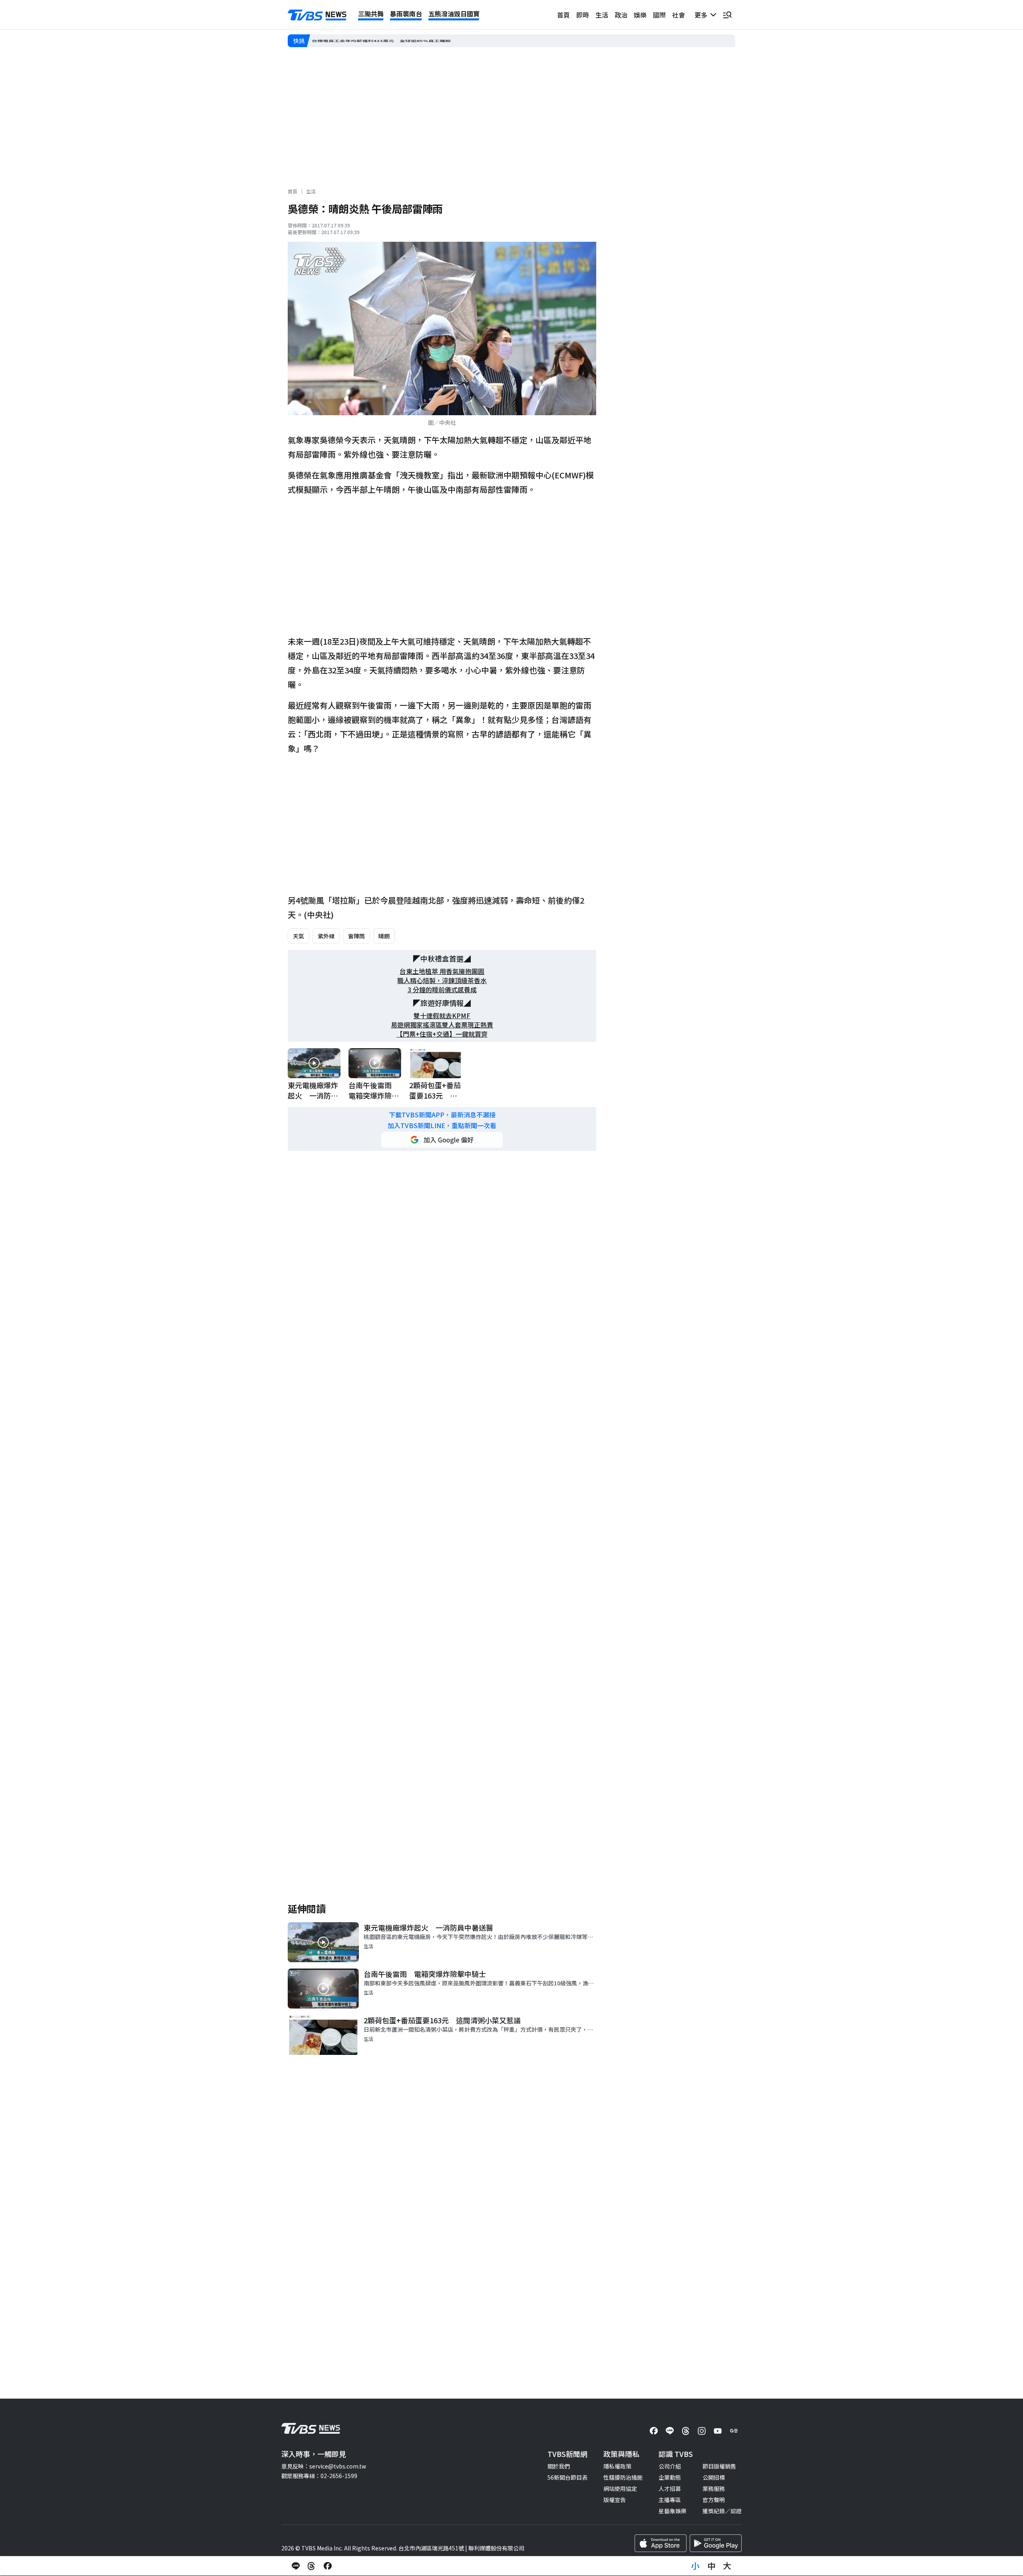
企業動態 (670, 2477)
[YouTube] (718, 2431)
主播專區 (670, 2500)
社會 (679, 15)
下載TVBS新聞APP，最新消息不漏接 (442, 1115)
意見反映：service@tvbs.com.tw (324, 2466)
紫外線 (326, 936)
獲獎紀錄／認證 (722, 2511)
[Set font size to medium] (711, 2566)
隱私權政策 (617, 2466)
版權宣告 (615, 2500)
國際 (659, 15)
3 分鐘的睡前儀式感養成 (442, 990)
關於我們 (559, 2466)
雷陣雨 (356, 936)
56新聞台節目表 (567, 2477)
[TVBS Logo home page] (317, 15)
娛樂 (640, 15)
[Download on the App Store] (661, 2543)
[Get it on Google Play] (716, 2543)
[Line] (670, 2431)
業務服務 (714, 2488)
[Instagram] (702, 2431)
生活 (602, 15)
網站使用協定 (620, 2488)
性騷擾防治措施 (623, 2477)
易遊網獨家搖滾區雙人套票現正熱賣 (442, 1025)
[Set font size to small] (695, 2566)
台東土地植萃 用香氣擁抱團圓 (442, 971)
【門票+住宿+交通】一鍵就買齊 (442, 1034)
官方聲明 (714, 2500)
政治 (621, 15)
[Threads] (686, 2431)
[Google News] (734, 2431)
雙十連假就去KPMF (442, 1016)
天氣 (299, 936)
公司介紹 (670, 2466)
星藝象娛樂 (673, 2511)
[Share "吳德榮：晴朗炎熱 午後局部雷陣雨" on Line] (296, 2566)
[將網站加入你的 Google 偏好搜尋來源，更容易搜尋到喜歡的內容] (442, 1140)
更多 (703, 15)
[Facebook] (654, 2431)
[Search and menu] (727, 15)
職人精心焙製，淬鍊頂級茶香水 (442, 980)
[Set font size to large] (727, 2566)
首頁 (563, 15)
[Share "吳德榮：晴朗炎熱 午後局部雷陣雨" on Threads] (312, 2566)
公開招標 (714, 2477)
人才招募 (670, 2488)
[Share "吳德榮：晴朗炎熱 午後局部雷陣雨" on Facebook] (328, 2566)
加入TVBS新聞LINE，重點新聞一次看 (442, 1126)
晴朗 (384, 936)
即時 (583, 15)
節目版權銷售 (719, 2466)
